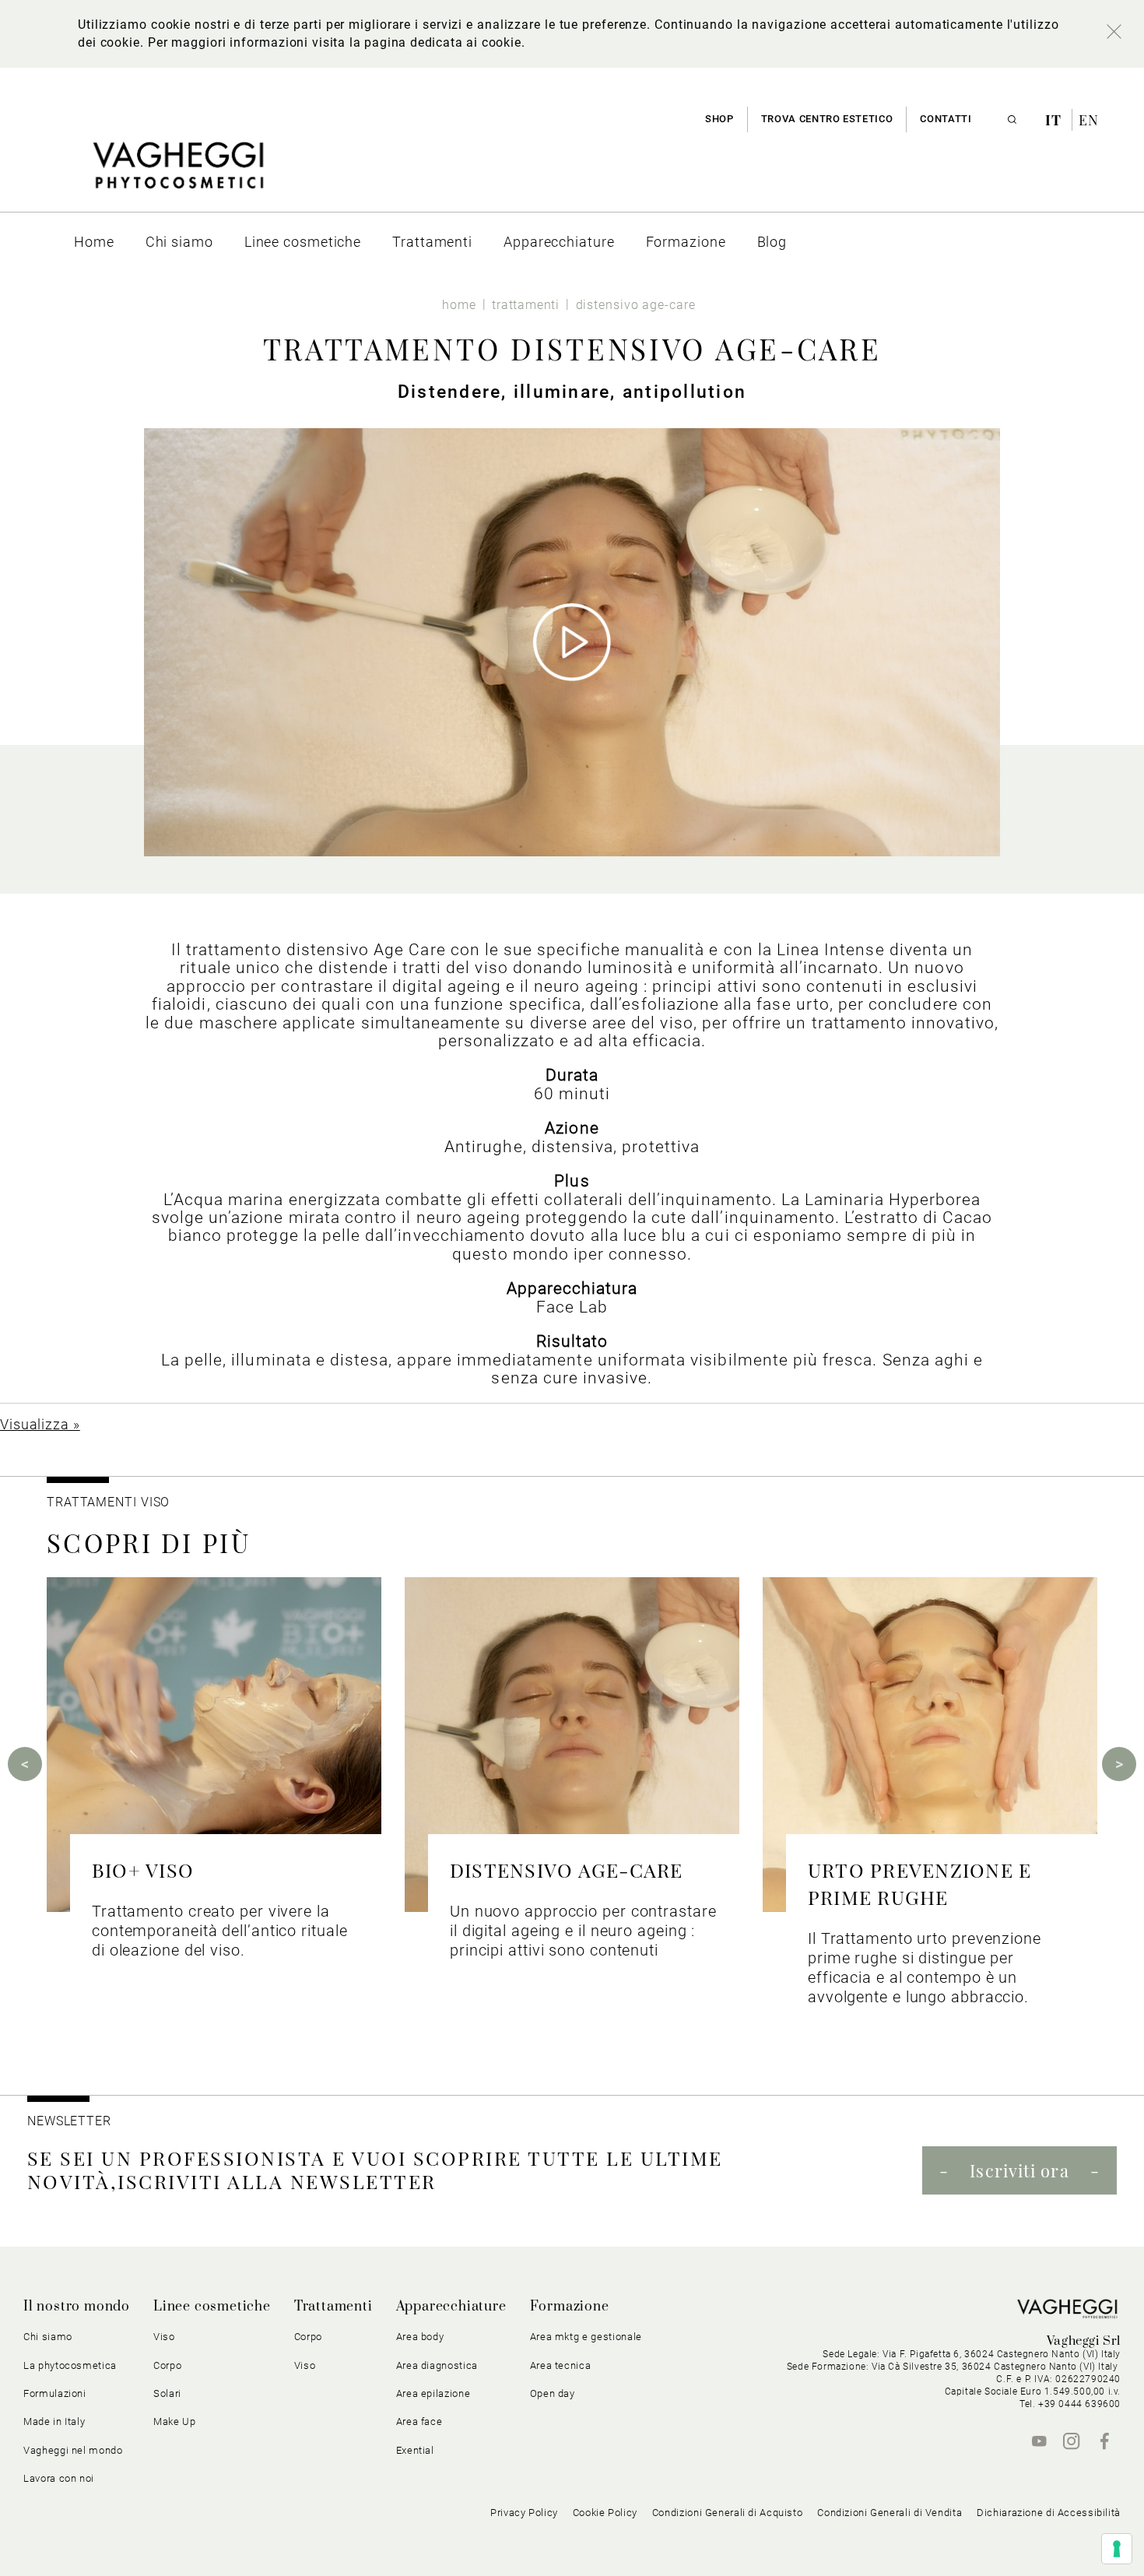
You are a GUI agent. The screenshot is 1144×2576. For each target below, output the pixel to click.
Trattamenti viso (108, 1502)
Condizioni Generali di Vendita (890, 2513)
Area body (420, 2337)
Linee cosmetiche (212, 2307)
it (1055, 120)
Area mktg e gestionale (586, 2337)
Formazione (570, 2307)
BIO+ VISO (143, 1870)
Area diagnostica (437, 2365)
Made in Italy (54, 2421)
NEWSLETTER (69, 2121)
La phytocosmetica (70, 2365)
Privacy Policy (524, 2513)
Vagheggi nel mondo (73, 2450)
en (1089, 120)
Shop (719, 119)
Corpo (308, 2337)
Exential (415, 2450)
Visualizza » (40, 1424)
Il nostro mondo (77, 2307)
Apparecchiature (451, 2307)
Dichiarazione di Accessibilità (1049, 2513)
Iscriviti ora (1019, 2170)
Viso (305, 2365)
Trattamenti (333, 2307)
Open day (553, 2393)
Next (1119, 1764)
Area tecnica (561, 2365)
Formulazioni (55, 2393)
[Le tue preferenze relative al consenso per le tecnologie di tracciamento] (1117, 2549)
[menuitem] (94, 242)
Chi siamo (48, 2337)
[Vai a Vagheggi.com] (178, 173)
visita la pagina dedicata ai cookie (416, 42)
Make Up (175, 2421)
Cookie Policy (605, 2513)
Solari (167, 2393)
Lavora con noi (59, 2478)
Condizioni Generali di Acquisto (728, 2513)
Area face (419, 2421)
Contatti (946, 119)
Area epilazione (433, 2393)
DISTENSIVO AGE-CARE (567, 1870)
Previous (25, 1764)
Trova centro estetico (827, 119)
